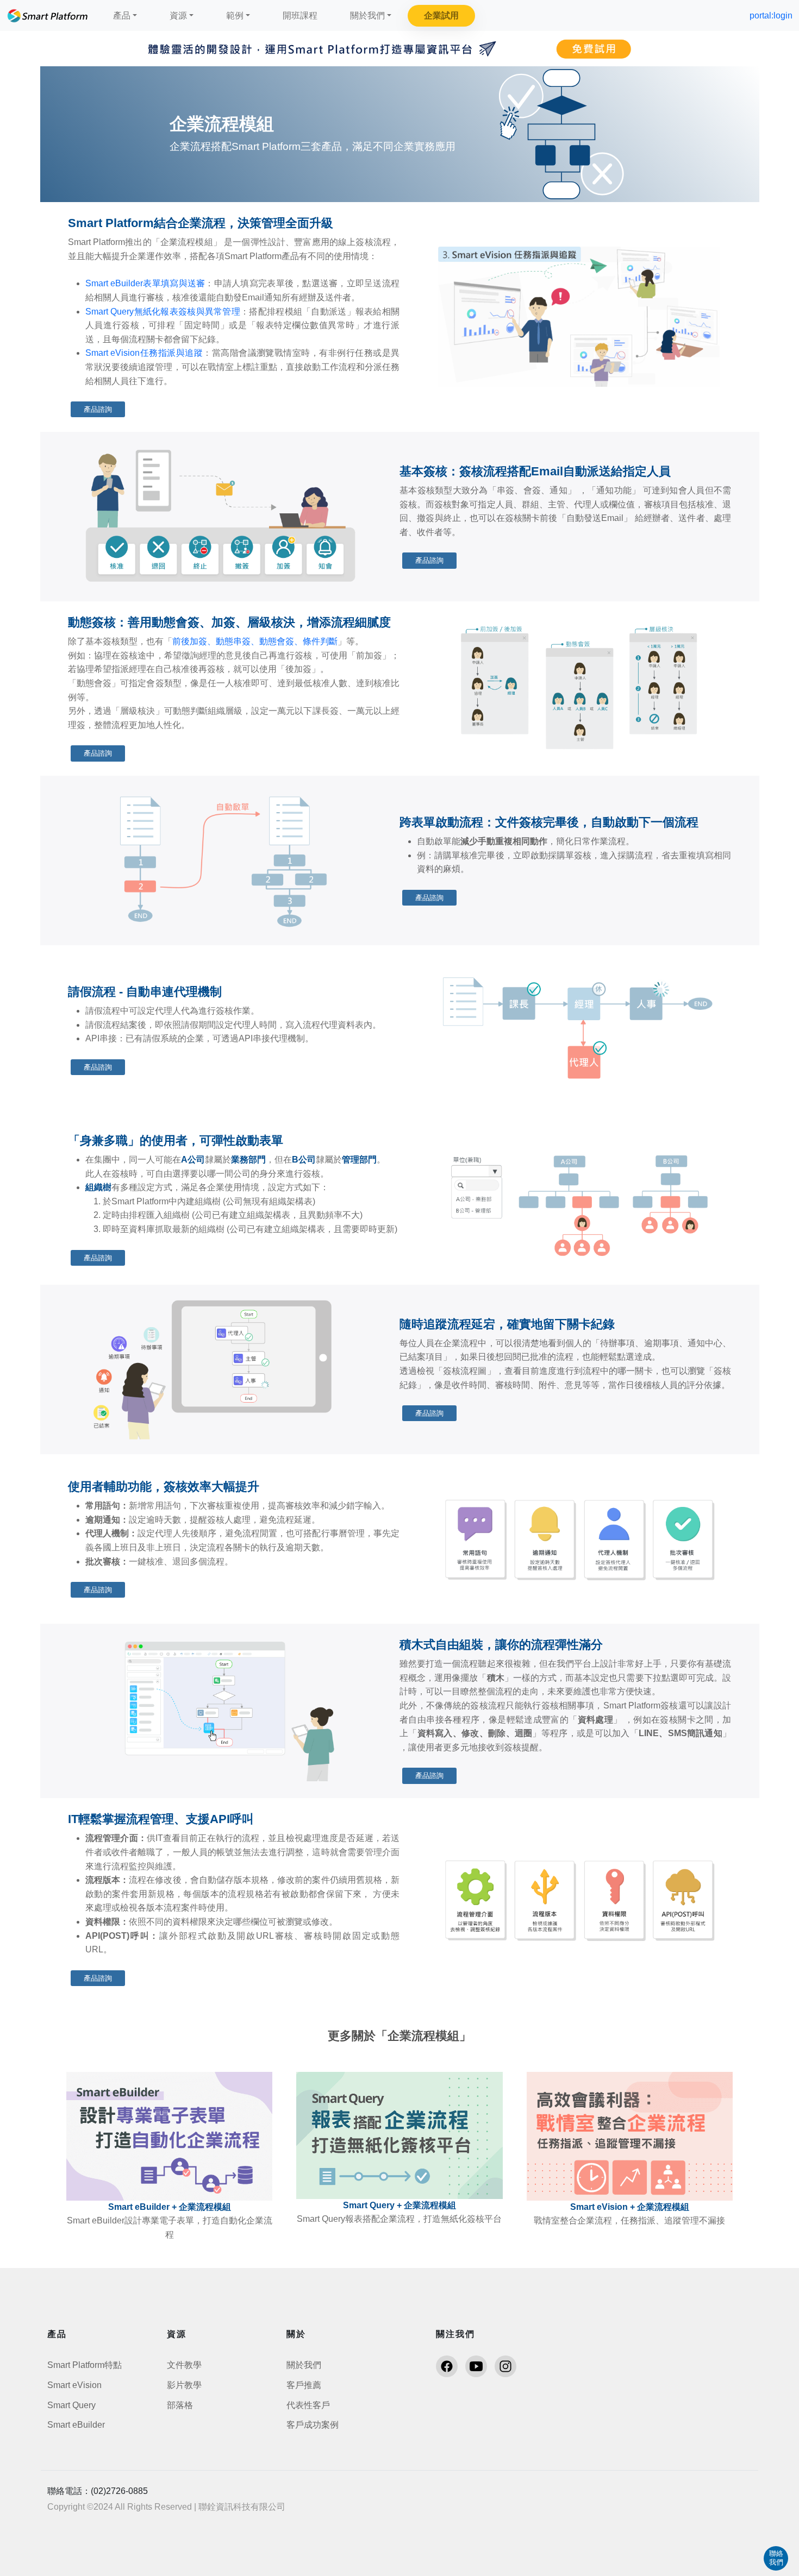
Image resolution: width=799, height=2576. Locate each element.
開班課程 (300, 15)
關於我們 (304, 2365)
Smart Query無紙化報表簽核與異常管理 (163, 312)
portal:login (771, 15)
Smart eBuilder (76, 2425)
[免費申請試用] (400, 49)
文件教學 (184, 2365)
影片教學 (184, 2385)
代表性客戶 (308, 2405)
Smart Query (71, 2405)
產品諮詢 (98, 409)
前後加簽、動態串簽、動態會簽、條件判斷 (255, 641)
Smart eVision (74, 2385)
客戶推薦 (304, 2385)
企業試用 (441, 15)
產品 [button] (122, 15)
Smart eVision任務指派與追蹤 (144, 353)
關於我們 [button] (367, 15)
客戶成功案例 (313, 2425)
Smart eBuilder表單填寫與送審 (145, 283)
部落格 (180, 2405)
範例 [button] (235, 15)
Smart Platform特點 (85, 2365)
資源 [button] (178, 15)
